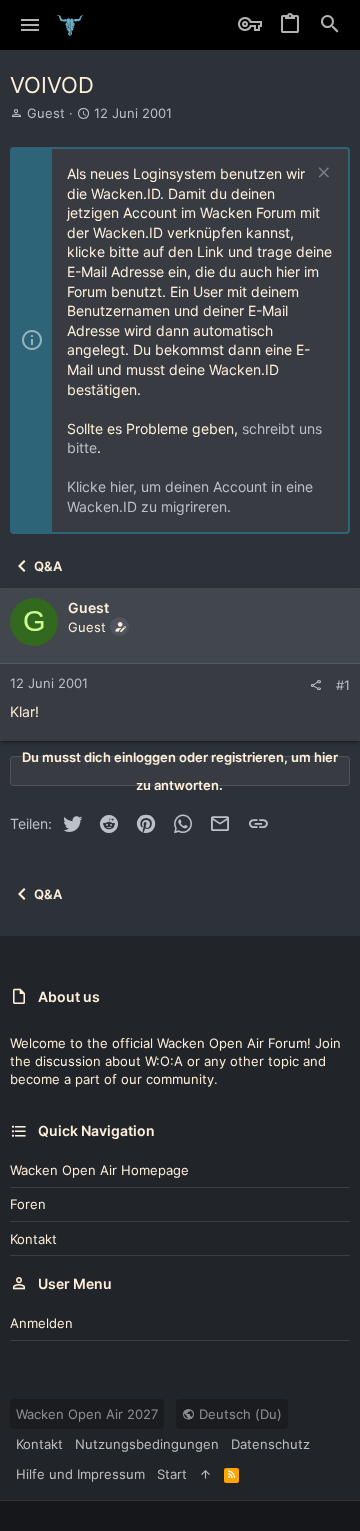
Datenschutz (270, 1444)
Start (172, 1474)
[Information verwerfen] (321, 174)
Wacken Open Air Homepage (99, 1170)
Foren (28, 1204)
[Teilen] (315, 685)
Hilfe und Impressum (80, 1474)
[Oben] (205, 1474)
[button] (30, 25)
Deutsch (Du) (238, 1414)
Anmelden (41, 1323)
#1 (343, 685)
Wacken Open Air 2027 (87, 1414)
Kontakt (33, 1239)
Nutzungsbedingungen (147, 1444)
